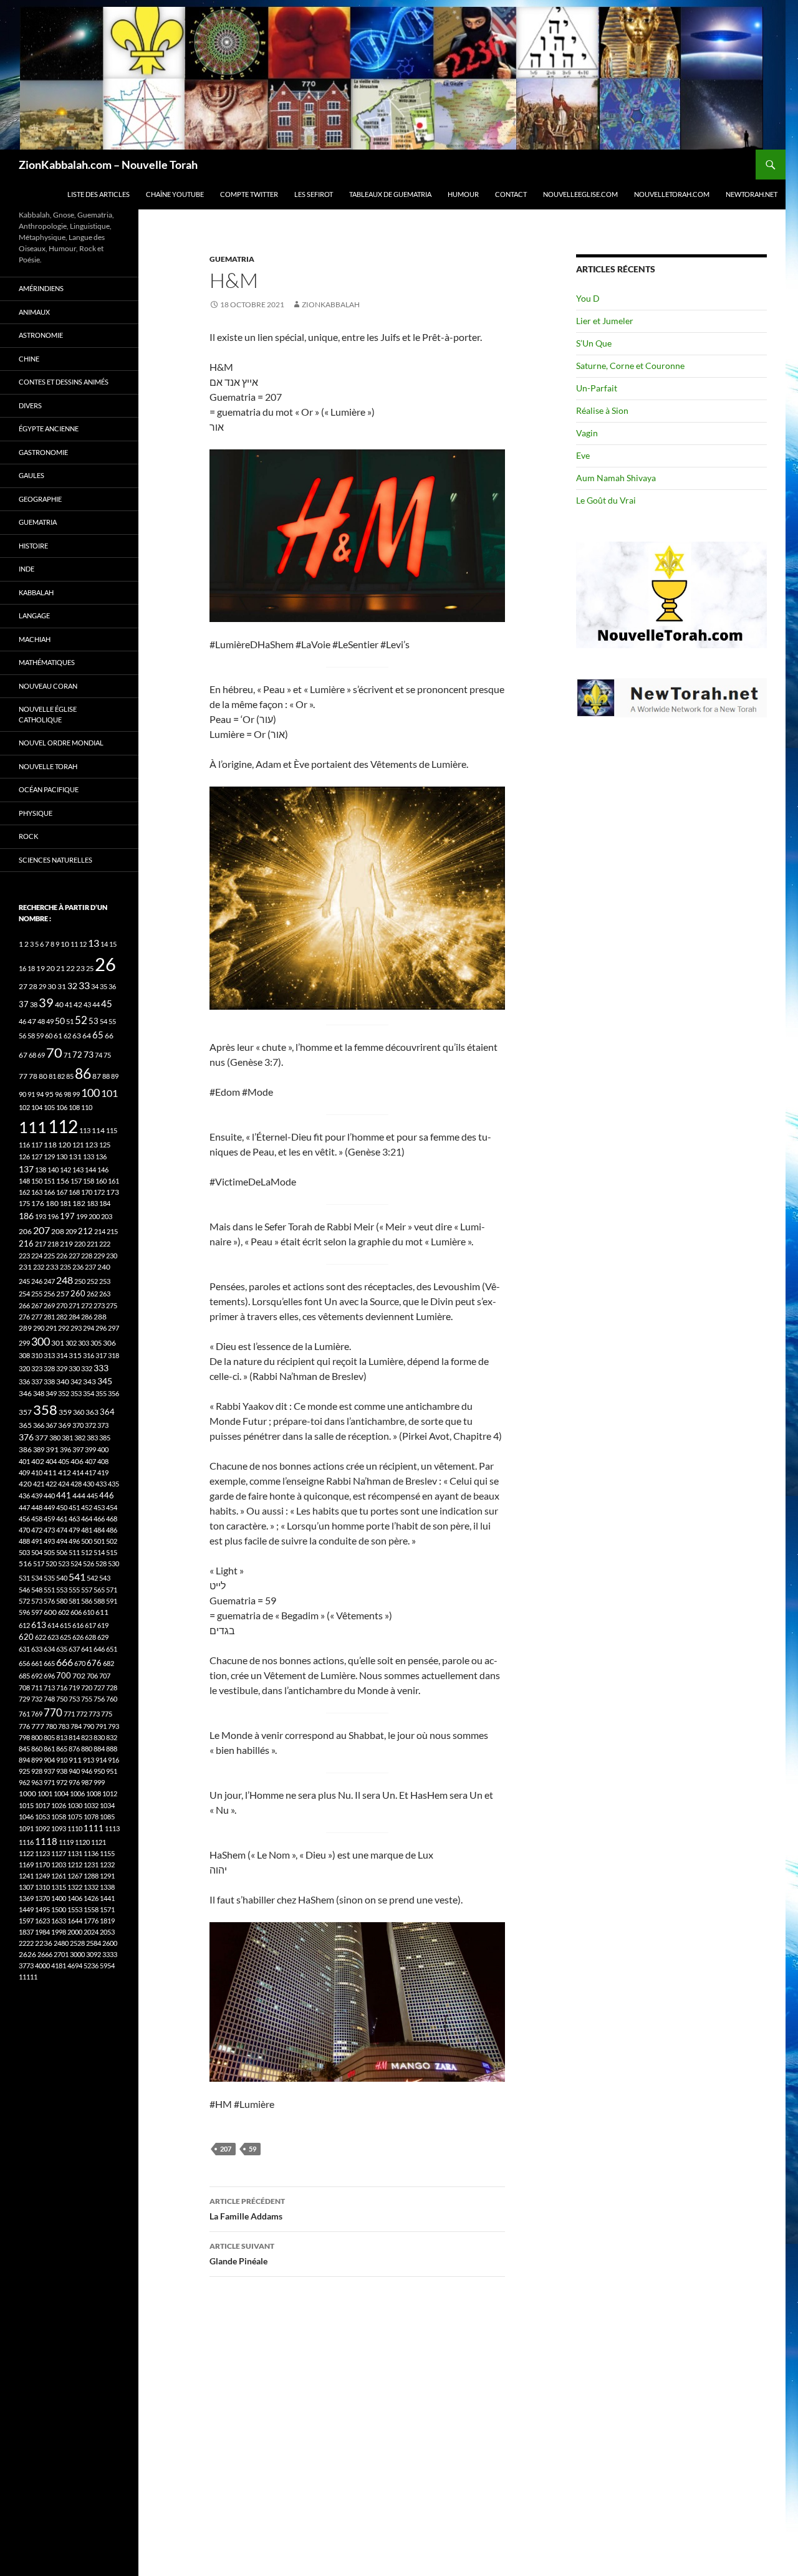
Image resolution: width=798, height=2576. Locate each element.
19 (41, 968)
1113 (112, 1828)
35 (103, 986)
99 (76, 1094)
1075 (75, 1817)
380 (55, 1438)
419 (103, 1472)
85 (70, 1076)
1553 (75, 1909)
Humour (463, 194)
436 (24, 1496)
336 (24, 1381)
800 (37, 1737)
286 (87, 1317)
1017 (42, 1805)
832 (112, 1737)
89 (115, 1076)
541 (77, 1577)
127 (37, 1156)
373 (103, 1425)
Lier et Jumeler (605, 321)
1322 (75, 1887)
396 (65, 1449)
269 (49, 1305)
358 (45, 1410)
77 (23, 1076)
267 (37, 1305)
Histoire (33, 546)
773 (94, 1714)
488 (24, 1541)
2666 (45, 1954)
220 (80, 1244)
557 (87, 1590)
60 (49, 1036)
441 (64, 1495)
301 (58, 1343)
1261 (59, 1876)
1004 (61, 1793)
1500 (59, 1909)
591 (112, 1601)
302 (71, 1343)
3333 (110, 1954)
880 (87, 1749)
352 (64, 1393)
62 (67, 1036)
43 (87, 1004)
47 (32, 1021)
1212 (75, 1865)
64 (87, 1036)
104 (37, 1107)
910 (62, 1760)
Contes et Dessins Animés (64, 382)
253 (105, 1281)
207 (226, 2149)
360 (79, 1412)
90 (22, 1094)
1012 (110, 1793)
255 (37, 1294)
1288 (91, 1876)
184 (105, 1203)
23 (80, 968)
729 (24, 1699)
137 (26, 1169)
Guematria (232, 259)
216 (26, 1243)
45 (107, 1003)
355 (101, 1393)
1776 (91, 1921)
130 (62, 1156)
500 (87, 1541)
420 (25, 1484)
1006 (77, 1793)
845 (24, 1749)
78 (33, 1076)
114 (98, 1130)
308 (24, 1355)
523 (64, 1563)
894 (24, 1760)
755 (87, 1699)
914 (101, 1760)
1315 (59, 1887)
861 (49, 1749)
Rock (28, 836)
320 (24, 1368)
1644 (75, 1921)
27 (23, 986)
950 (99, 1771)
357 (25, 1412)
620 (26, 1637)
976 (74, 1782)
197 (67, 1216)
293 (76, 1328)
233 (52, 1267)
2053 (107, 1932)
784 (76, 1726)
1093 (59, 1828)
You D (588, 298)
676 (94, 1663)
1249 (42, 1876)
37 (24, 1004)
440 (49, 1496)
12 (83, 944)
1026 (59, 1805)
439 (37, 1496)
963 (37, 1782)
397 (78, 1449)
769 (37, 1714)
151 (49, 1181)
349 (51, 1393)
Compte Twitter (249, 194)
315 (75, 1355)
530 (113, 1563)
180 (52, 1203)
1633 (59, 1921)
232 (39, 1267)
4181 (59, 1966)
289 (25, 1328)
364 (107, 1412)
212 (85, 1231)
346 (25, 1393)
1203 (59, 1865)
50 (60, 1021)
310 (37, 1355)
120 (65, 1145)
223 (24, 1256)
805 (49, 1737)
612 (24, 1625)
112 (63, 1126)
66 (109, 1036)
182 (79, 1203)
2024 (91, 1932)
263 (105, 1294)
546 (24, 1590)
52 (81, 1020)
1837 (26, 1932)
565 (99, 1590)
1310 (42, 1887)
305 (96, 1343)
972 (62, 1782)
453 (99, 1507)
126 (24, 1156)
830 (99, 1737)
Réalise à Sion (602, 410)
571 (112, 1590)
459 (49, 1519)
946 (87, 1771)
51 (70, 1021)
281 (49, 1317)
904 (49, 1760)
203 (107, 1216)
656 (24, 1663)
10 (65, 944)
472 (37, 1530)
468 (112, 1519)
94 (40, 1094)
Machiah (35, 639)
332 (87, 1368)
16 (22, 968)
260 (78, 1293)
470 (24, 1530)
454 (112, 1507)
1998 (59, 1932)
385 (105, 1438)
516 (25, 1563)
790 (89, 1726)
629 (103, 1637)
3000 (77, 1954)
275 (112, 1305)
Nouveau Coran (48, 686)
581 (74, 1601)
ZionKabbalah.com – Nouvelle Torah (108, 165)
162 (24, 1192)
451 (74, 1507)
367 (51, 1425)
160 (101, 1181)
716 (62, 1688)
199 (82, 1216)
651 (112, 1649)
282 (62, 1317)
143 (78, 1170)
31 (62, 986)
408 (103, 1461)
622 (41, 1637)
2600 (110, 1943)
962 (24, 1782)
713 (49, 1688)
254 (24, 1294)
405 (64, 1461)
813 (62, 1737)
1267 (75, 1876)
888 (112, 1749)
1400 (59, 1898)
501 (99, 1541)
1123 (42, 1853)
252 (92, 1281)
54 (103, 1021)
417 (90, 1472)
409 (24, 1472)
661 (37, 1663)
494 (62, 1541)
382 (80, 1438)
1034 (107, 1805)
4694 (75, 1966)
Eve (583, 455)
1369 (26, 1898)
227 (74, 1256)
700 (64, 1675)
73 (89, 1054)
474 (62, 1530)
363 (92, 1412)
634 (49, 1649)
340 (63, 1381)
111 (33, 1127)
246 (37, 1281)
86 (83, 1073)
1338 (107, 1887)
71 (67, 1055)
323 (37, 1368)
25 (90, 968)
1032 (91, 1805)
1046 (26, 1817)
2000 (75, 1932)
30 (52, 986)
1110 (75, 1828)
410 (37, 1472)
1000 (27, 1793)
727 (99, 1688)
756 (99, 1699)
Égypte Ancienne (49, 429)
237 (90, 1267)
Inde (26, 569)
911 (75, 1760)
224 (37, 1256)
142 (65, 1170)
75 (107, 1055)
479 (74, 1530)
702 (79, 1676)
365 (25, 1425)
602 (64, 1612)
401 (24, 1461)
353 (76, 1393)
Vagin (587, 433)
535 (49, 1578)
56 (22, 1036)
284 (74, 1317)
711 (37, 1688)
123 (91, 1145)
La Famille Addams (247, 2209)
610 (89, 1612)
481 (87, 1530)
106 (62, 1107)
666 (65, 1662)
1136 (91, 1853)
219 (66, 1244)
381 (67, 1438)
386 (25, 1449)
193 (41, 1216)
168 (74, 1192)
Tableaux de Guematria (390, 194)
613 (39, 1625)
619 (103, 1625)
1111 (94, 1828)
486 (112, 1530)
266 (24, 1305)
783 (64, 1726)
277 (37, 1317)
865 (62, 1749)
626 (78, 1637)
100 (90, 1093)
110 (87, 1107)
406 (77, 1461)
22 (70, 968)
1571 (107, 1909)
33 (84, 985)
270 (62, 1305)
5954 (107, 1966)
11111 (28, 1977)
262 (92, 1294)
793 (113, 1726)
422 (51, 1484)
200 (94, 1216)
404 (51, 1461)
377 (41, 1438)
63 (77, 1036)
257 (63, 1294)
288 (100, 1317)
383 (92, 1438)
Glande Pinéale (242, 2254)
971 (49, 1782)
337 (37, 1381)
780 (51, 1726)
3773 (26, 1966)
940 (74, 1771)
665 (49, 1663)
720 (87, 1688)
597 (37, 1612)
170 (87, 1192)
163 (37, 1192)
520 (51, 1563)
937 (49, 1771)
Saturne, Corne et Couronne (630, 366)
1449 (26, 1909)
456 (24, 1519)
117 (37, 1145)
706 (92, 1676)
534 (37, 1578)
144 (90, 1170)
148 (24, 1181)
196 (53, 1216)
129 (49, 1156)
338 (49, 1381)
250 (80, 1281)
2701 (61, 1954)
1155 (107, 1853)
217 (41, 1244)
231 (25, 1267)
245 (24, 1281)
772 (82, 1714)
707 (105, 1676)
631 (24, 1649)
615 (65, 1625)
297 (113, 1328)
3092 (94, 1954)
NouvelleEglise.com (580, 194)
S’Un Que (594, 343)
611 (102, 1612)
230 (112, 1256)
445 (92, 1496)
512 (87, 1552)
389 (39, 1449)
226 (62, 1256)
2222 (26, 1943)
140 (53, 1170)
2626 (27, 1954)
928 (37, 1771)
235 (65, 1267)
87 (97, 1076)
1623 (42, 1921)
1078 (91, 1817)
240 (104, 1267)
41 (69, 1004)
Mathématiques (47, 662)
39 (46, 1002)
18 (31, 968)
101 (109, 1093)
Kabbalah (36, 592)
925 (24, 1771)
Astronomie (41, 335)
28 (33, 986)
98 (67, 1094)
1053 (42, 1817)
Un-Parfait (597, 388)
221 (92, 1244)
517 (39, 1563)
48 (41, 1021)
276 (24, 1317)
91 (31, 1094)
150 (37, 1181)
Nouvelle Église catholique (48, 714)
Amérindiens (41, 288)
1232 (107, 1865)
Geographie (40, 499)
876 (74, 1749)
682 (108, 1663)
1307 (26, 1887)
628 (90, 1637)
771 (69, 1714)
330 (74, 1368)
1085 (107, 1817)
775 (107, 1714)
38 (34, 1004)
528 (101, 1563)
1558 (91, 1909)
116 (24, 1145)
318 (113, 1355)
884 (99, 1749)
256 (49, 1294)
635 (62, 1649)
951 (112, 1771)
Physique (36, 813)
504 (37, 1552)
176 (38, 1203)
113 (85, 1130)
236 (78, 1267)
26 (105, 964)
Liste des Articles (99, 194)
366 (39, 1425)
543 (105, 1578)
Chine (29, 359)
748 (49, 1699)
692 (37, 1676)
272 (87, 1305)
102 (24, 1107)
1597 (26, 1921)
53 (94, 1021)
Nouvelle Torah (48, 766)
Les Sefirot (314, 194)
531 (24, 1578)
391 (52, 1449)
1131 (75, 1853)
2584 (94, 1943)
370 (78, 1425)
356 (113, 1393)
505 (49, 1552)
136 (101, 1156)
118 (50, 1145)
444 (79, 1496)
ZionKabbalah (331, 304)
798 (24, 1737)
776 (24, 1726)
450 (62, 1507)
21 (60, 968)
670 (80, 1663)
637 (74, 1649)
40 (59, 1004)
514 (99, 1552)
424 (64, 1484)
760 (112, 1699)
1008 (94, 1793)
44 (96, 1004)
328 (49, 1368)
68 (32, 1055)
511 (74, 1552)
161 (113, 1181)
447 (24, 1507)
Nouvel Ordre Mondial (61, 743)
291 (51, 1328)
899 (37, 1760)
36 (112, 986)
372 (90, 1425)
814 (74, 1737)
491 (37, 1541)
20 (50, 968)
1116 (26, 1842)
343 (89, 1381)
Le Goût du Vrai (606, 500)
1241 (26, 1876)
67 (23, 1055)
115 (112, 1130)
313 (49, 1355)
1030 (75, 1805)
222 (105, 1244)
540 (62, 1578)
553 (62, 1590)
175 (24, 1203)
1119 (66, 1842)
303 (84, 1343)
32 (72, 986)
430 (89, 1484)
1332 (91, 1887)
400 (103, 1449)
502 (112, 1541)
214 (100, 1231)
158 (89, 1181)
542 (92, 1578)
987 (87, 1782)
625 (65, 1637)
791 (101, 1726)
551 (49, 1590)
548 (37, 1590)
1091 (26, 1828)
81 (52, 1076)
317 (101, 1355)
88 (106, 1076)
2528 (77, 1943)
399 (90, 1449)
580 (62, 1601)
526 (89, 1563)
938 (62, 1771)
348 (39, 1393)
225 (49, 1256)
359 (65, 1412)
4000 (42, 1966)
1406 (75, 1898)
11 (74, 944)
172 (99, 1192)
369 (65, 1425)
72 (77, 1055)
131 (75, 1156)
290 (39, 1328)
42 (78, 1004)
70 (54, 1052)
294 (89, 1328)
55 (112, 1021)
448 (37, 1507)
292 (64, 1328)
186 (26, 1216)
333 (101, 1368)
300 (41, 1342)
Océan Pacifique (49, 789)
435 (113, 1484)
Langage (34, 615)
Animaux (34, 312)
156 (63, 1181)
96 (59, 1094)
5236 (91, 1966)
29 (42, 986)
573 (37, 1601)
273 (99, 1305)
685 (24, 1676)
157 (76, 1181)
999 (99, 1782)
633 (37, 1649)
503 (24, 1552)
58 (31, 1036)
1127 (59, 1853)
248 (65, 1280)
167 (62, 1192)
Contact (511, 194)
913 (89, 1760)
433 (101, 1484)
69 (41, 1055)
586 (87, 1601)
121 (78, 1145)
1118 (46, 1841)
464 (87, 1519)
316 (89, 1355)
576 (49, 1601)
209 (71, 1231)
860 (37, 1749)
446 (107, 1496)
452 (87, 1507)
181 (65, 1203)
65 (98, 1035)
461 (62, 1519)
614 (53, 1625)
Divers (30, 405)
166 (49, 1192)
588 (99, 1601)
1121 (99, 1842)
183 (92, 1203)
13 (94, 943)
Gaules (31, 475)
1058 (59, 1817)
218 (53, 1244)
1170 (42, 1865)
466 (99, 1519)
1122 (26, 1853)
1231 (91, 1865)
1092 (42, 1828)
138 (41, 1170)
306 (109, 1343)
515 (112, 1552)
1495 (42, 1909)
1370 (42, 1898)
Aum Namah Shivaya (616, 478)
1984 (42, 1932)
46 (22, 1021)
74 (99, 1055)
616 (78, 1625)
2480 (61, 1943)
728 (112, 1688)
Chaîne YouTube (175, 194)
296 (101, 1328)
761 (24, 1714)
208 (58, 1231)
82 (61, 1076)
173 (113, 1192)
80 (43, 1076)
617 (90, 1625)
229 (99, 1256)
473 (49, 1530)
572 (24, 1601)
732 (37, 1699)
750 (62, 1699)
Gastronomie (43, 452)
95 (49, 1094)
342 (76, 1381)
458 (37, 1519)
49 (50, 1021)
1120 (82, 1842)
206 (25, 1231)
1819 (107, 1921)
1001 (45, 1793)
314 (62, 1355)
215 (112, 1231)
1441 (107, 1898)
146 (103, 1170)
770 (53, 1712)
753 (74, 1699)
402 (38, 1461)
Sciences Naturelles (55, 860)
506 (62, 1552)
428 (76, 1484)
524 (76, 1563)
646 (99, 1649)
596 (24, 1612)
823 (87, 1737)
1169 (26, 1865)
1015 (26, 1805)
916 (113, 1760)
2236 (44, 1943)
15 (113, 944)
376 (26, 1437)
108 (74, 1107)
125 (105, 1145)
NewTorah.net (752, 194)
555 (74, 1590)
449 (49, 1507)
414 (78, 1472)
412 (65, 1472)
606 (76, 1612)
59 (252, 2149)
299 (24, 1343)
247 (49, 1281)
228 (87, 1256)
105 (49, 1107)
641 (87, 1649)
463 (74, 1519)
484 (99, 1530)
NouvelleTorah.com (672, 194)
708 (24, 1688)
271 (74, 1305)
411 (50, 1472)
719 (74, 1688)
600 (50, 1612)
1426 (91, 1898)
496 (74, 1541)
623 (53, 1637)
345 (105, 1381)
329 (62, 1368)
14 (104, 944)
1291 (107, 1876)
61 (58, 1036)
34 (95, 986)
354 (89, 1393)
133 (89, 1156)
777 (38, 1726)
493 (49, 1541)
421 (39, 1484)
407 (90, 1461)
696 (49, 1676)
